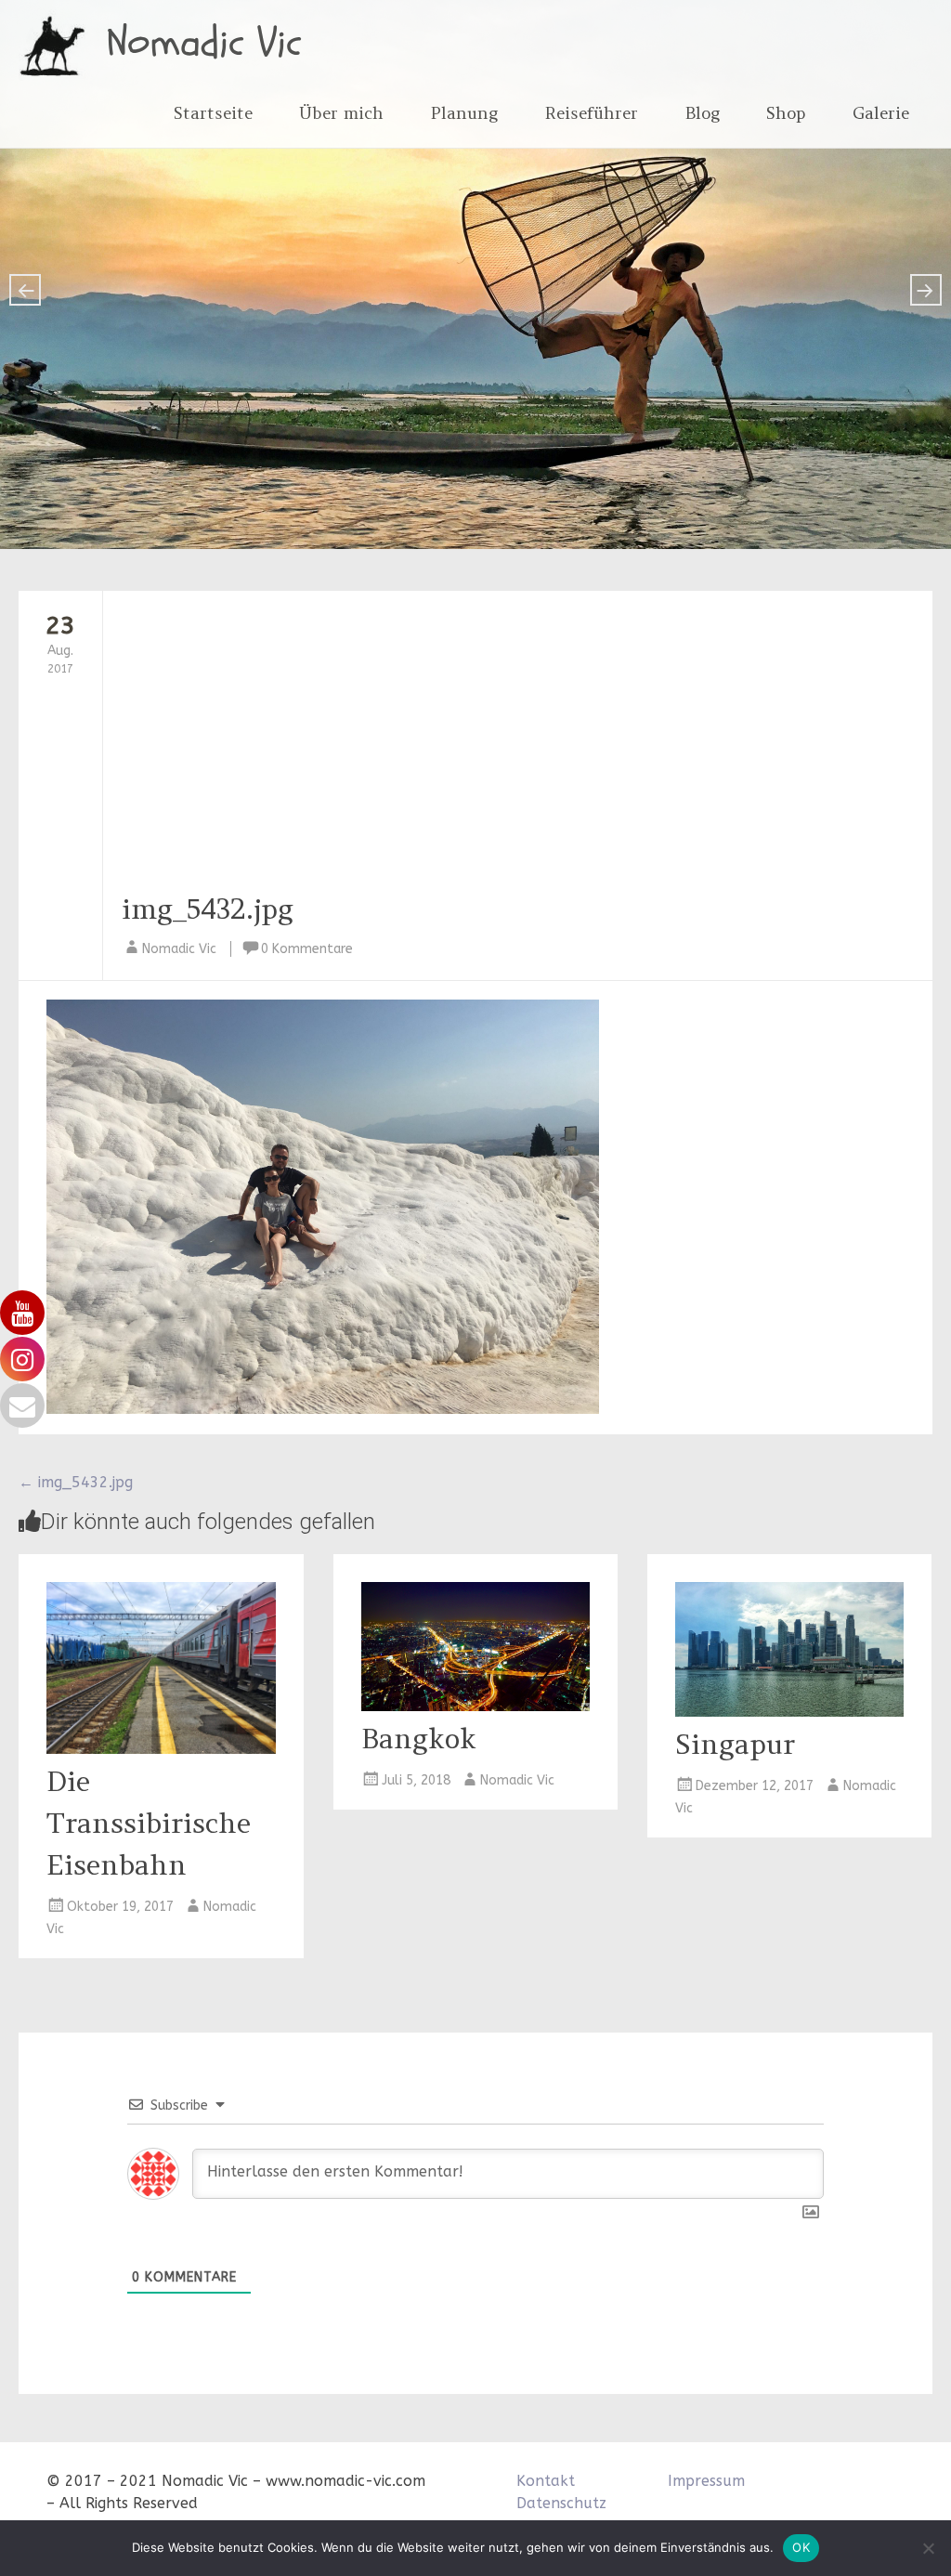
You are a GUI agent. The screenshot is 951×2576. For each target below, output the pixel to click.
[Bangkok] (475, 1706)
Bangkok (419, 1738)
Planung (464, 113)
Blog (702, 113)
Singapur (735, 1744)
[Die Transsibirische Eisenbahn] (161, 1749)
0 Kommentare (307, 949)
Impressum (706, 2481)
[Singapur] (789, 1712)
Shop (786, 113)
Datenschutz (561, 2503)
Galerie (881, 113)
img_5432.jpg (208, 909)
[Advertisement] (488, 749)
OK (801, 2547)
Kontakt (546, 2481)
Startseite (213, 113)
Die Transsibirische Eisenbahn (149, 1823)
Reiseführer (591, 113)
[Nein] (928, 2548)
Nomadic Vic (204, 43)
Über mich (341, 113)
